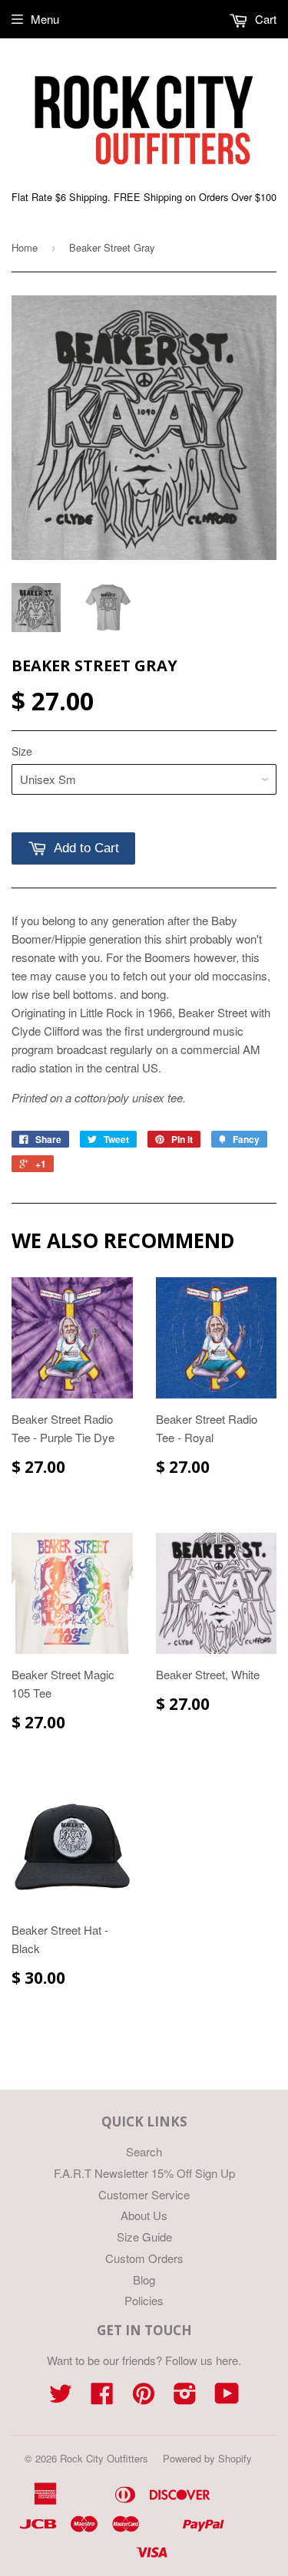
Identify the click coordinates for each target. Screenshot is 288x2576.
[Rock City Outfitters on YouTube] (227, 2398)
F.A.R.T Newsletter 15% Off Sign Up (144, 2173)
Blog (144, 2280)
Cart (264, 19)
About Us (144, 2215)
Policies (144, 2300)
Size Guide (144, 2237)
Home (25, 247)
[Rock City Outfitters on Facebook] (102, 2398)
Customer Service (144, 2194)
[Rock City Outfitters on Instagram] (185, 2398)
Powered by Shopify (207, 2458)
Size (22, 751)
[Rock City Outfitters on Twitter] (61, 2398)
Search (144, 2151)
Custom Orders (144, 2258)
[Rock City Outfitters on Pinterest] (144, 2398)
